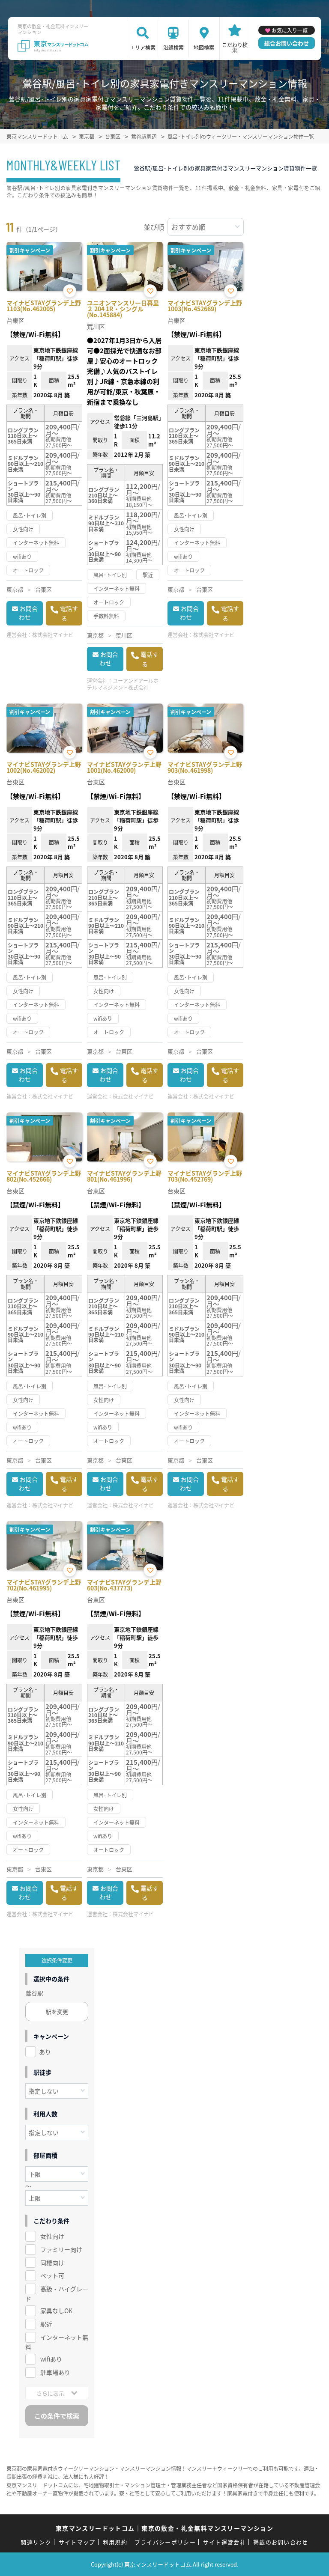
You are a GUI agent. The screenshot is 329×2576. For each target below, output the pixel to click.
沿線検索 (173, 47)
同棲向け (52, 2263)
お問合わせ (28, 613)
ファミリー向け (61, 2249)
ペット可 (52, 2275)
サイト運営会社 (224, 2542)
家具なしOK (56, 2311)
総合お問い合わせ (287, 43)
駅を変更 (57, 2012)
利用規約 (115, 2542)
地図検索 (204, 47)
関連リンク (36, 2542)
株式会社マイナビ (53, 635)
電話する (69, 613)
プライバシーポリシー (165, 2542)
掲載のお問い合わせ (281, 2542)
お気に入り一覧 (290, 30)
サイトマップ (77, 2542)
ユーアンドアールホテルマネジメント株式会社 (123, 684)
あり (45, 2052)
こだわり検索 (235, 47)
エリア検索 (143, 47)
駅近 (46, 2324)
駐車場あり (55, 2372)
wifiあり (51, 2359)
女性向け (52, 2236)
